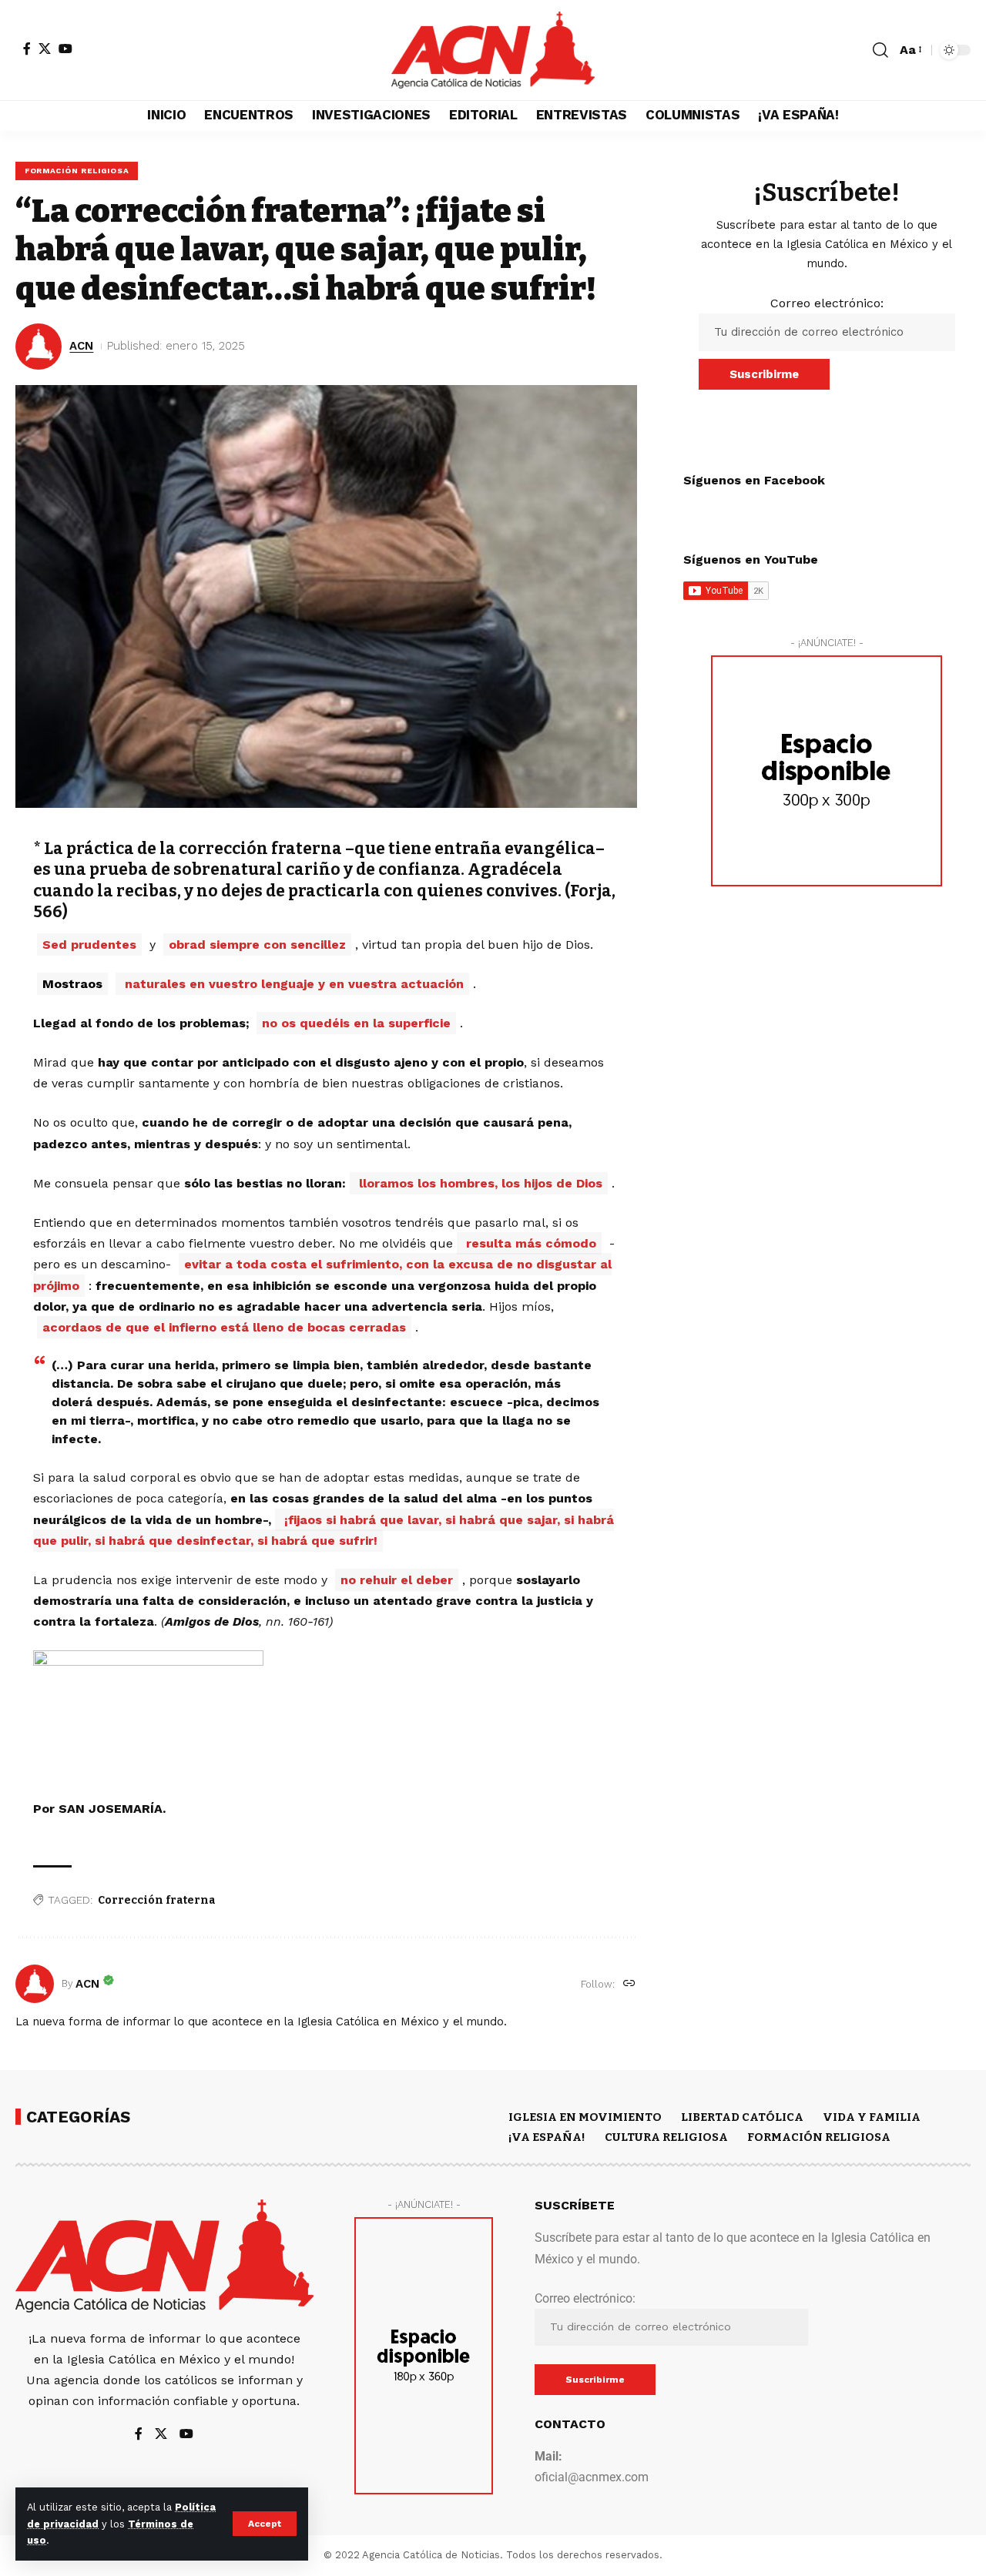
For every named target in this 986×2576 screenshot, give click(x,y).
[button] (265, 2524)
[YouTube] (65, 49)
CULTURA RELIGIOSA (666, 2137)
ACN (81, 346)
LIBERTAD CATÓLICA (742, 2117)
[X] (45, 49)
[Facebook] (27, 49)
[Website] (629, 1984)
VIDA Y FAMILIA (872, 2117)
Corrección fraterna (157, 1900)
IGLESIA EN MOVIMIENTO (585, 2117)
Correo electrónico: (827, 303)
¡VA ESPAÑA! (547, 2137)
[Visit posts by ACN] (35, 1984)
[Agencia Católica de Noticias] (493, 50)
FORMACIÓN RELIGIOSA (77, 171)
